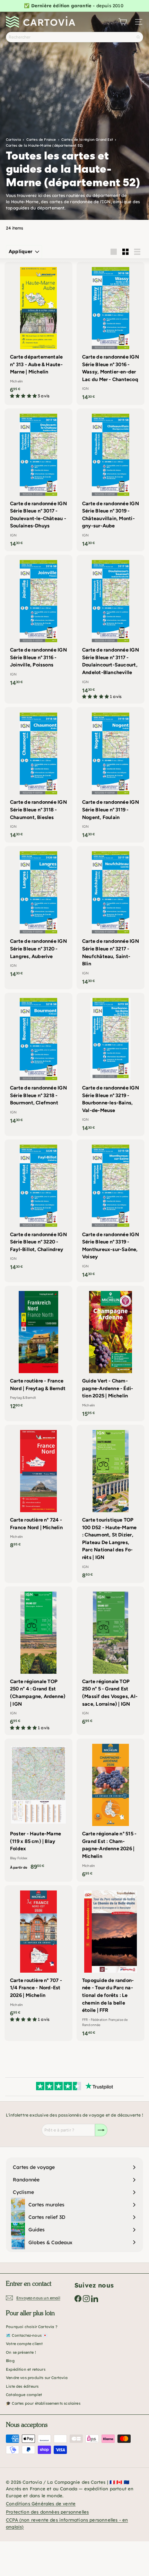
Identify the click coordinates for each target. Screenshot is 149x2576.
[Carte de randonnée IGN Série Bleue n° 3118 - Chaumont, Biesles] (38, 775)
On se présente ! (21, 2352)
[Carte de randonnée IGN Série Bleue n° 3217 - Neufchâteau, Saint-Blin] (111, 918)
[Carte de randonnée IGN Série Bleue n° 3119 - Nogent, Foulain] (111, 775)
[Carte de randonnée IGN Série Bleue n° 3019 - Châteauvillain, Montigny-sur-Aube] (111, 480)
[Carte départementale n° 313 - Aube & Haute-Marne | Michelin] (38, 333)
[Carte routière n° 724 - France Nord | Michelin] (38, 1489)
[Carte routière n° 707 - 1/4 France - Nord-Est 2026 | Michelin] (38, 1956)
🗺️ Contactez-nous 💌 (27, 2335)
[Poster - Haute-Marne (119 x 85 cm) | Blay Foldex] (38, 1806)
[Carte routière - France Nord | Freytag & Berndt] (38, 1350)
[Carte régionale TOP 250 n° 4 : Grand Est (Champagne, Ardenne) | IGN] (38, 1661)
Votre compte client (24, 2344)
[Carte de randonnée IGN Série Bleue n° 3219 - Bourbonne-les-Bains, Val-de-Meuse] (111, 1064)
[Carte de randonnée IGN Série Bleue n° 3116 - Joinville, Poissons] (38, 623)
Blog (10, 2361)
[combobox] (74, 37)
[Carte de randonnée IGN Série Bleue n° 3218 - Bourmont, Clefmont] (38, 1061)
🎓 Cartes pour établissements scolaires (43, 2403)
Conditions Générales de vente (41, 2504)
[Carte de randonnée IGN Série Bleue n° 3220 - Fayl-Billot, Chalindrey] (38, 1207)
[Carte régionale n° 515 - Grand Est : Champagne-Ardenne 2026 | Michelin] (111, 1810)
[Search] (138, 37)
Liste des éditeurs (22, 2386)
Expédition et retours (26, 2369)
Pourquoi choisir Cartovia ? (32, 2327)
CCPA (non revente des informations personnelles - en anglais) (67, 2523)
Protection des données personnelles (47, 2512)
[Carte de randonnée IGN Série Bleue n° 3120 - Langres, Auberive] (38, 914)
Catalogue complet (24, 2395)
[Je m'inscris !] (101, 2130)
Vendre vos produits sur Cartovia (37, 2378)
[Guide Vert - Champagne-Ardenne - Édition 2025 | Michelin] (111, 1354)
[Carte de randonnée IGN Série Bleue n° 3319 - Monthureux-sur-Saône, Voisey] (111, 1211)
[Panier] (123, 22)
